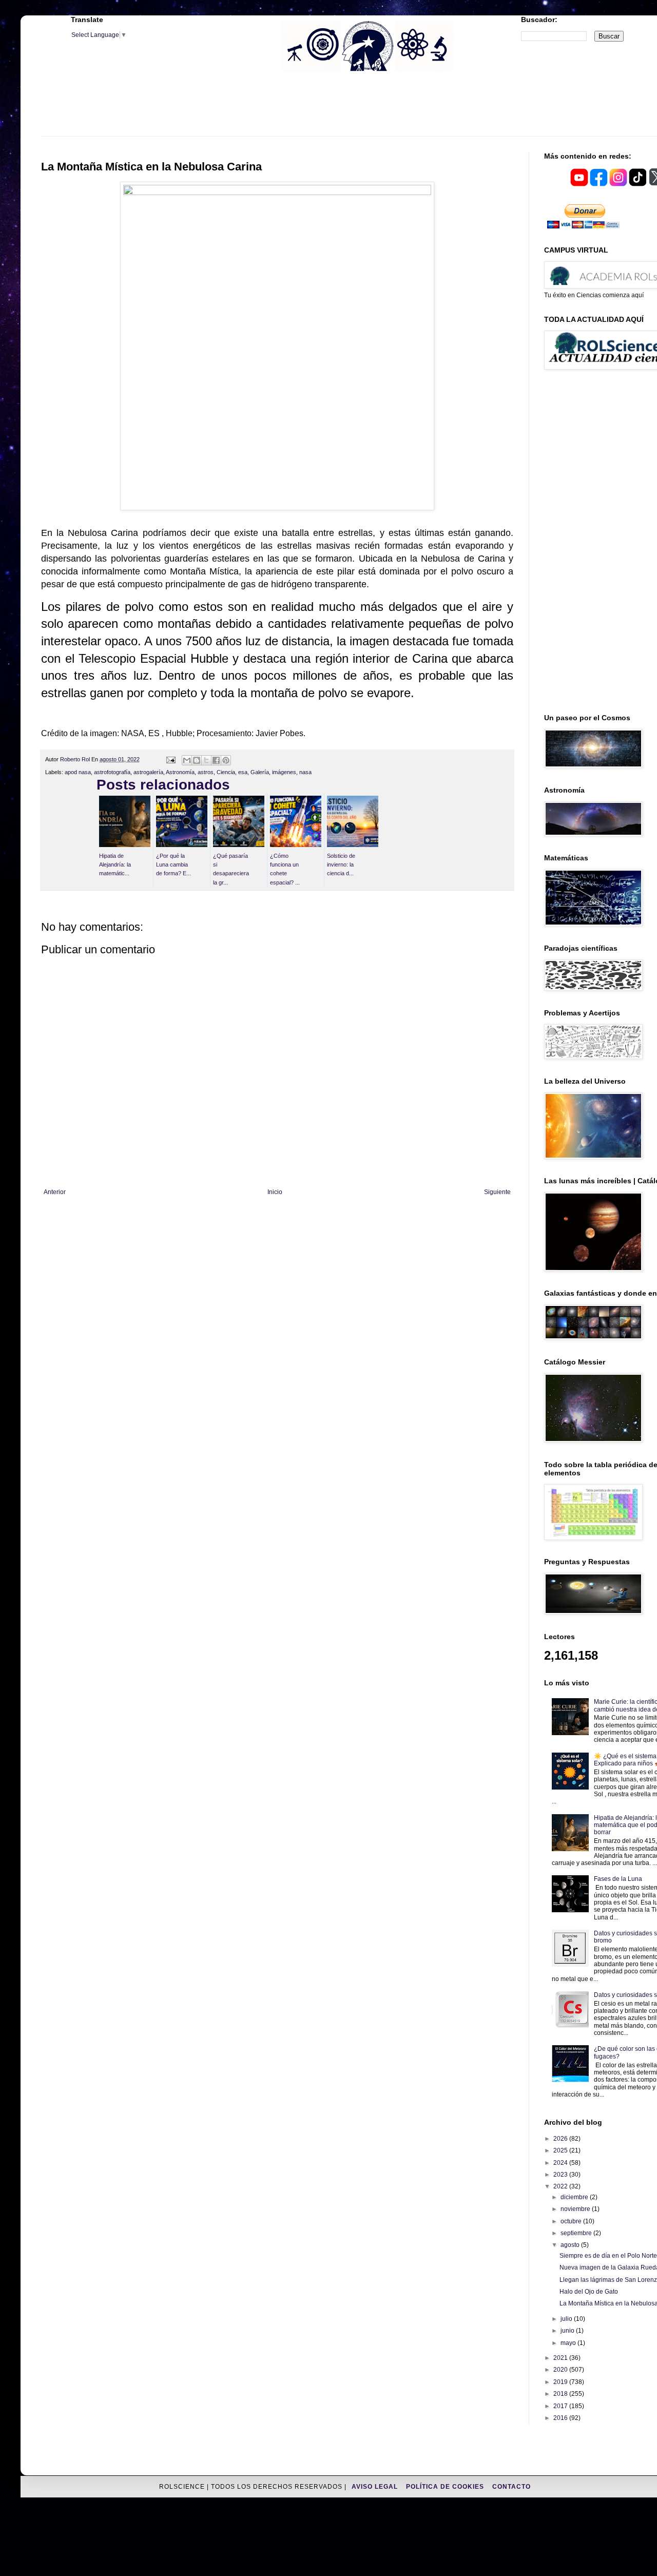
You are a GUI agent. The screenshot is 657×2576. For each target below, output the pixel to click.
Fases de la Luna (618, 1879)
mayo (569, 2343)
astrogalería (148, 772)
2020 (561, 2370)
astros (206, 772)
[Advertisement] (367, 110)
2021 (561, 2358)
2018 (561, 2394)
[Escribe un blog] (197, 760)
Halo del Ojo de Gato (589, 2292)
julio (567, 2319)
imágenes (284, 772)
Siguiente (497, 1192)
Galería (260, 772)
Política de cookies (446, 2487)
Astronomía (180, 772)
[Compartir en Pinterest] (226, 760)
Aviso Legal (376, 2487)
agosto (571, 2245)
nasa (305, 772)
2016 (561, 2418)
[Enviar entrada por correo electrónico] (170, 759)
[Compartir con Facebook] (216, 760)
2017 (561, 2406)
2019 (561, 2382)
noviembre (576, 2209)
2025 (561, 2150)
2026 (561, 2139)
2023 (561, 2175)
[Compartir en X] (206, 760)
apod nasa (78, 772)
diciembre (575, 2197)
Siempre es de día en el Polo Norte (608, 2256)
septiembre (577, 2233)
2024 (561, 2163)
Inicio (275, 1192)
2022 (561, 2186)
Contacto (511, 2487)
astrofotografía (112, 772)
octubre (572, 2221)
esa (243, 772)
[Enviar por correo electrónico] (187, 760)
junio (568, 2331)
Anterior (55, 1192)
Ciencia (226, 772)
